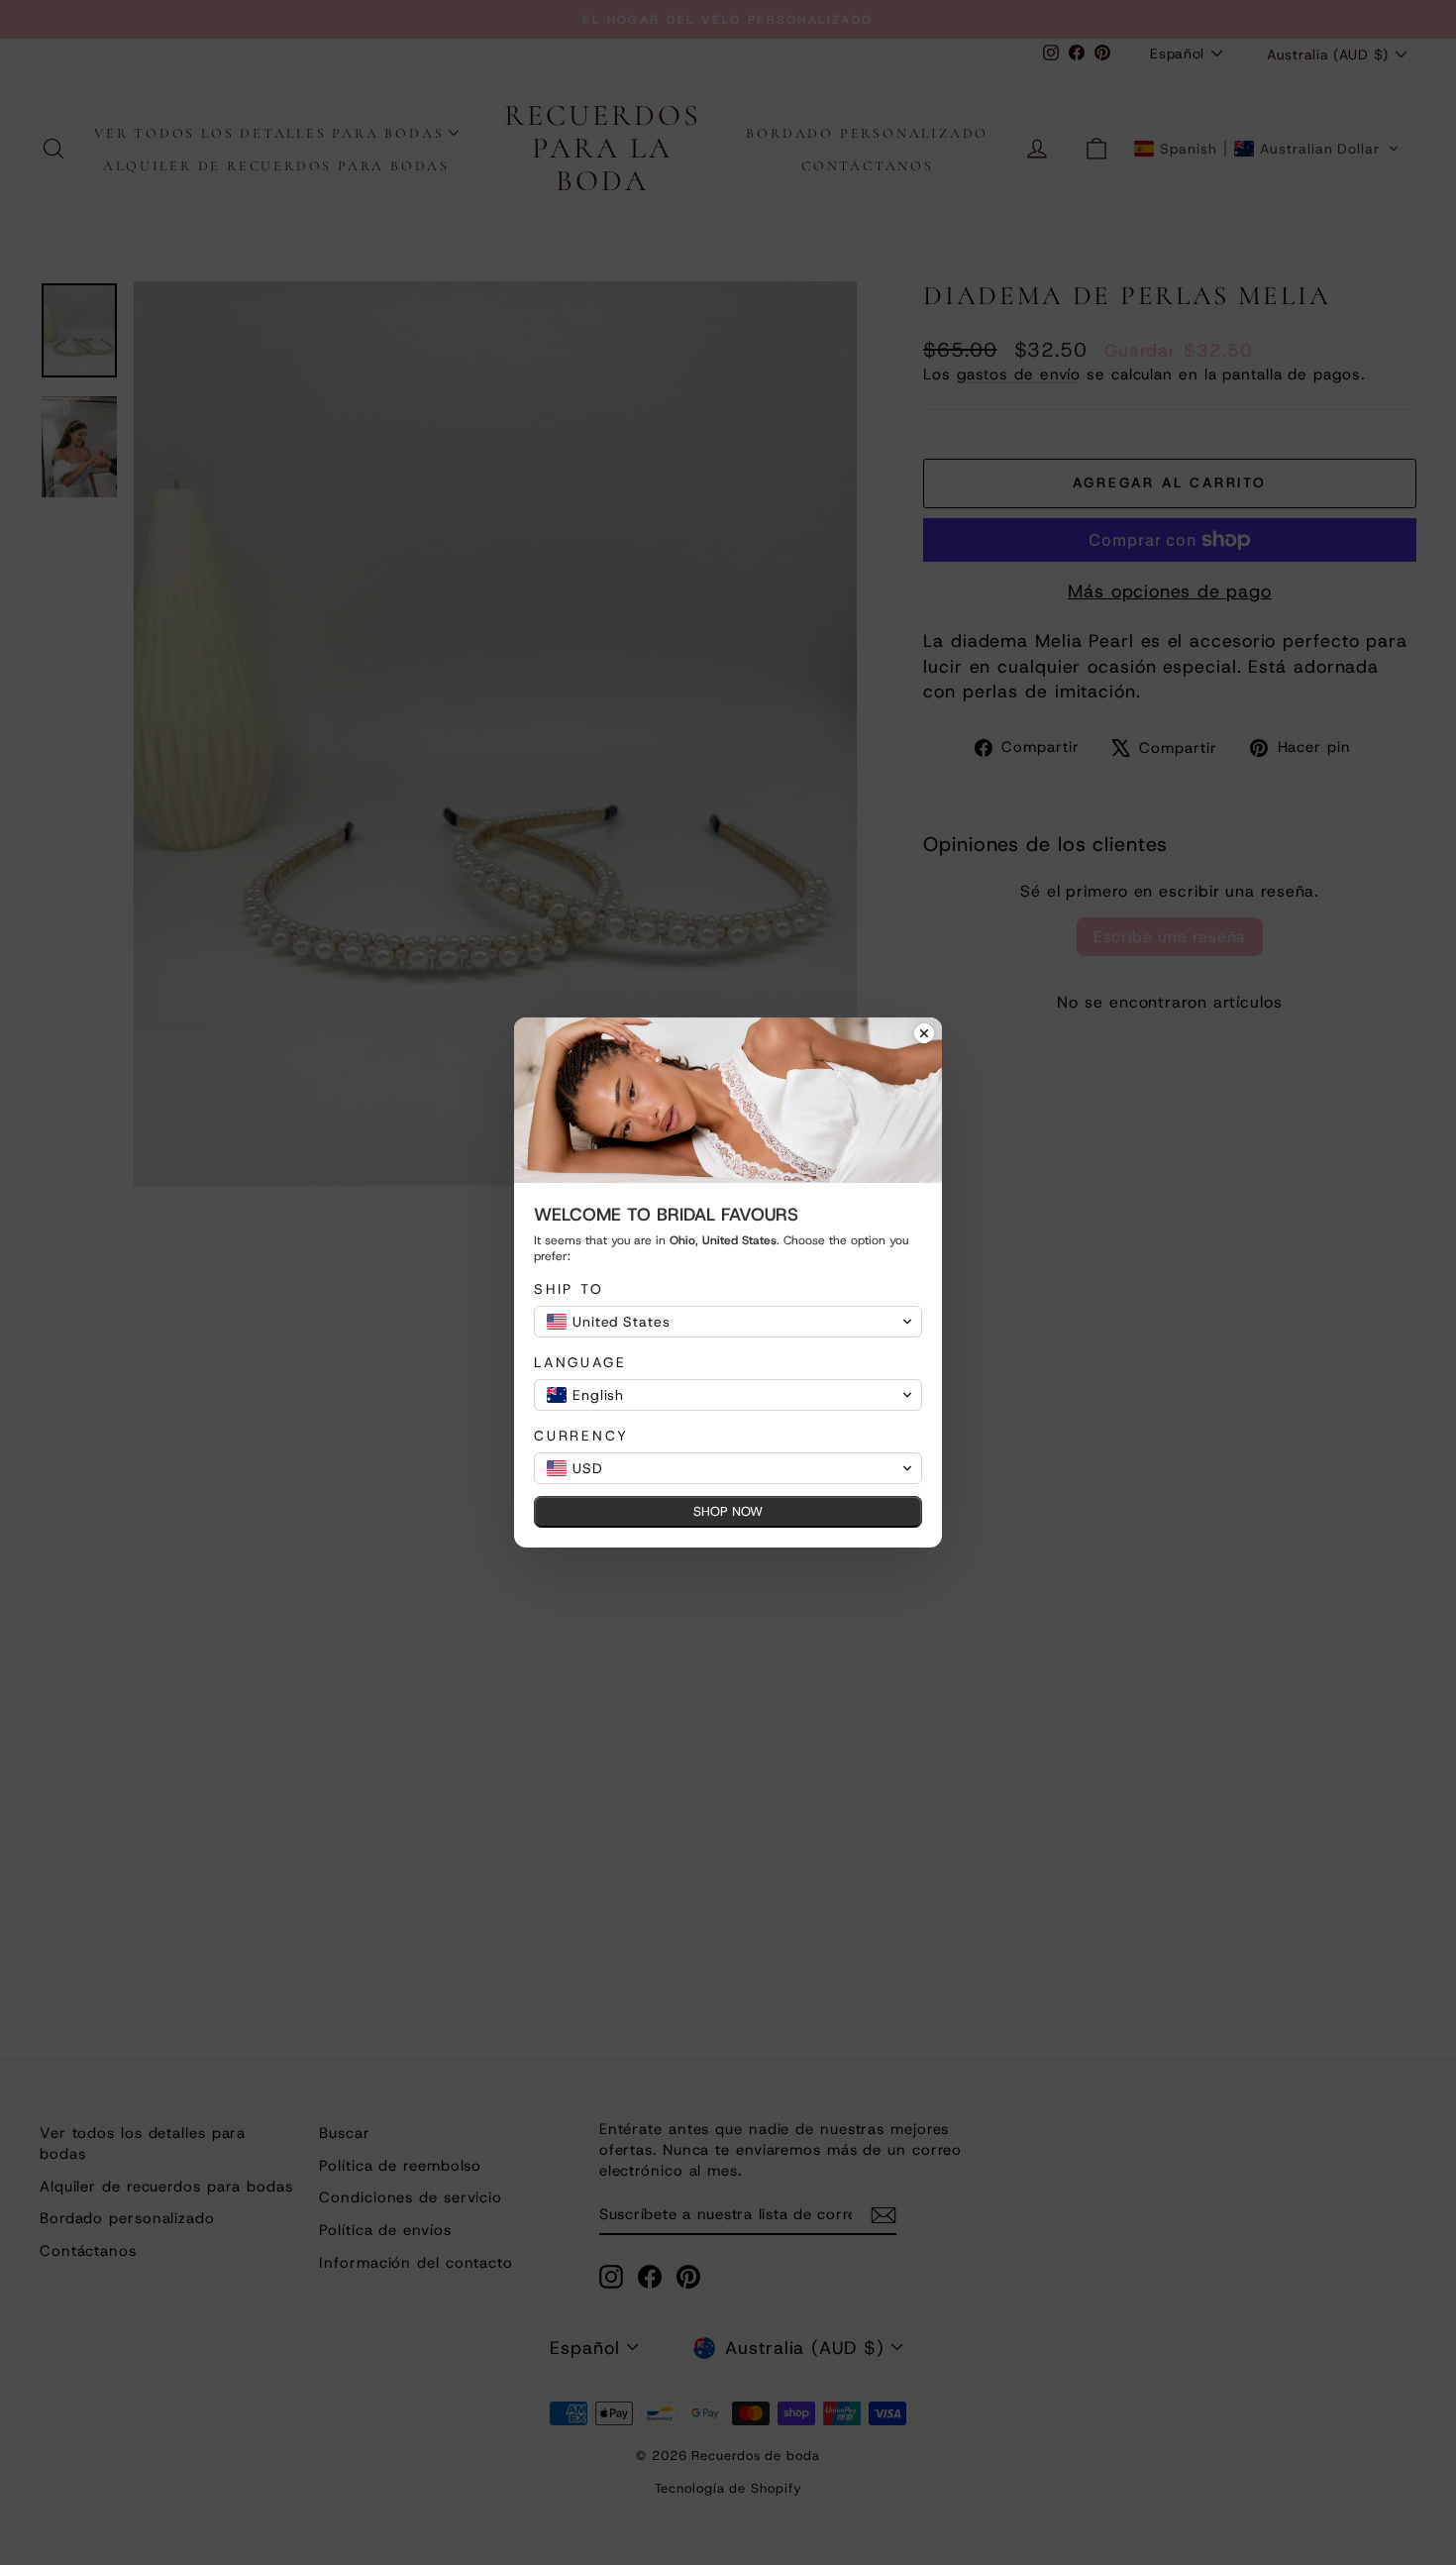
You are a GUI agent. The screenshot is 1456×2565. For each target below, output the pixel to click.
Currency (581, 1436)
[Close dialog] (924, 1035)
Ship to (569, 1289)
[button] (728, 1322)
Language (580, 1363)
